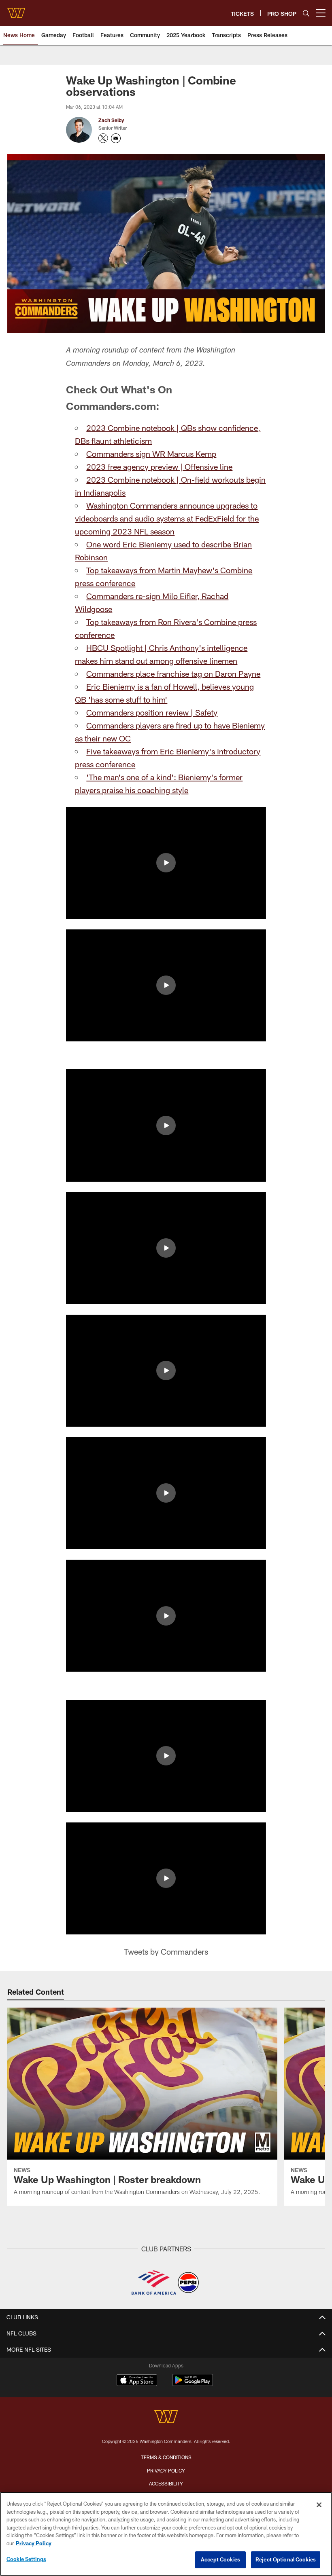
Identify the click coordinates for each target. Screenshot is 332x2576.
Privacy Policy (166, 2470)
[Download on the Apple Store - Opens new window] (137, 2381)
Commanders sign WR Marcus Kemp (151, 454)
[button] (166, 863)
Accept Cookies (220, 2559)
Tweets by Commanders (166, 1951)
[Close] (319, 2505)
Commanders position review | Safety (152, 712)
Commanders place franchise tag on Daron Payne (173, 674)
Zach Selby (111, 120)
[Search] (306, 13)
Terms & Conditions (166, 2457)
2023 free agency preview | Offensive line (159, 467)
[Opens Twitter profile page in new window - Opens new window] (103, 138)
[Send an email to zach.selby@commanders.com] (116, 138)
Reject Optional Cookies (286, 2559)
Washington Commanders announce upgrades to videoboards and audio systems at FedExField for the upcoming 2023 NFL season (167, 518)
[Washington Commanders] (166, 2418)
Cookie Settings (26, 2559)
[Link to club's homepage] (16, 10)
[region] (166, 2534)
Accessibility (166, 2483)
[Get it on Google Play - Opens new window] (193, 2384)
